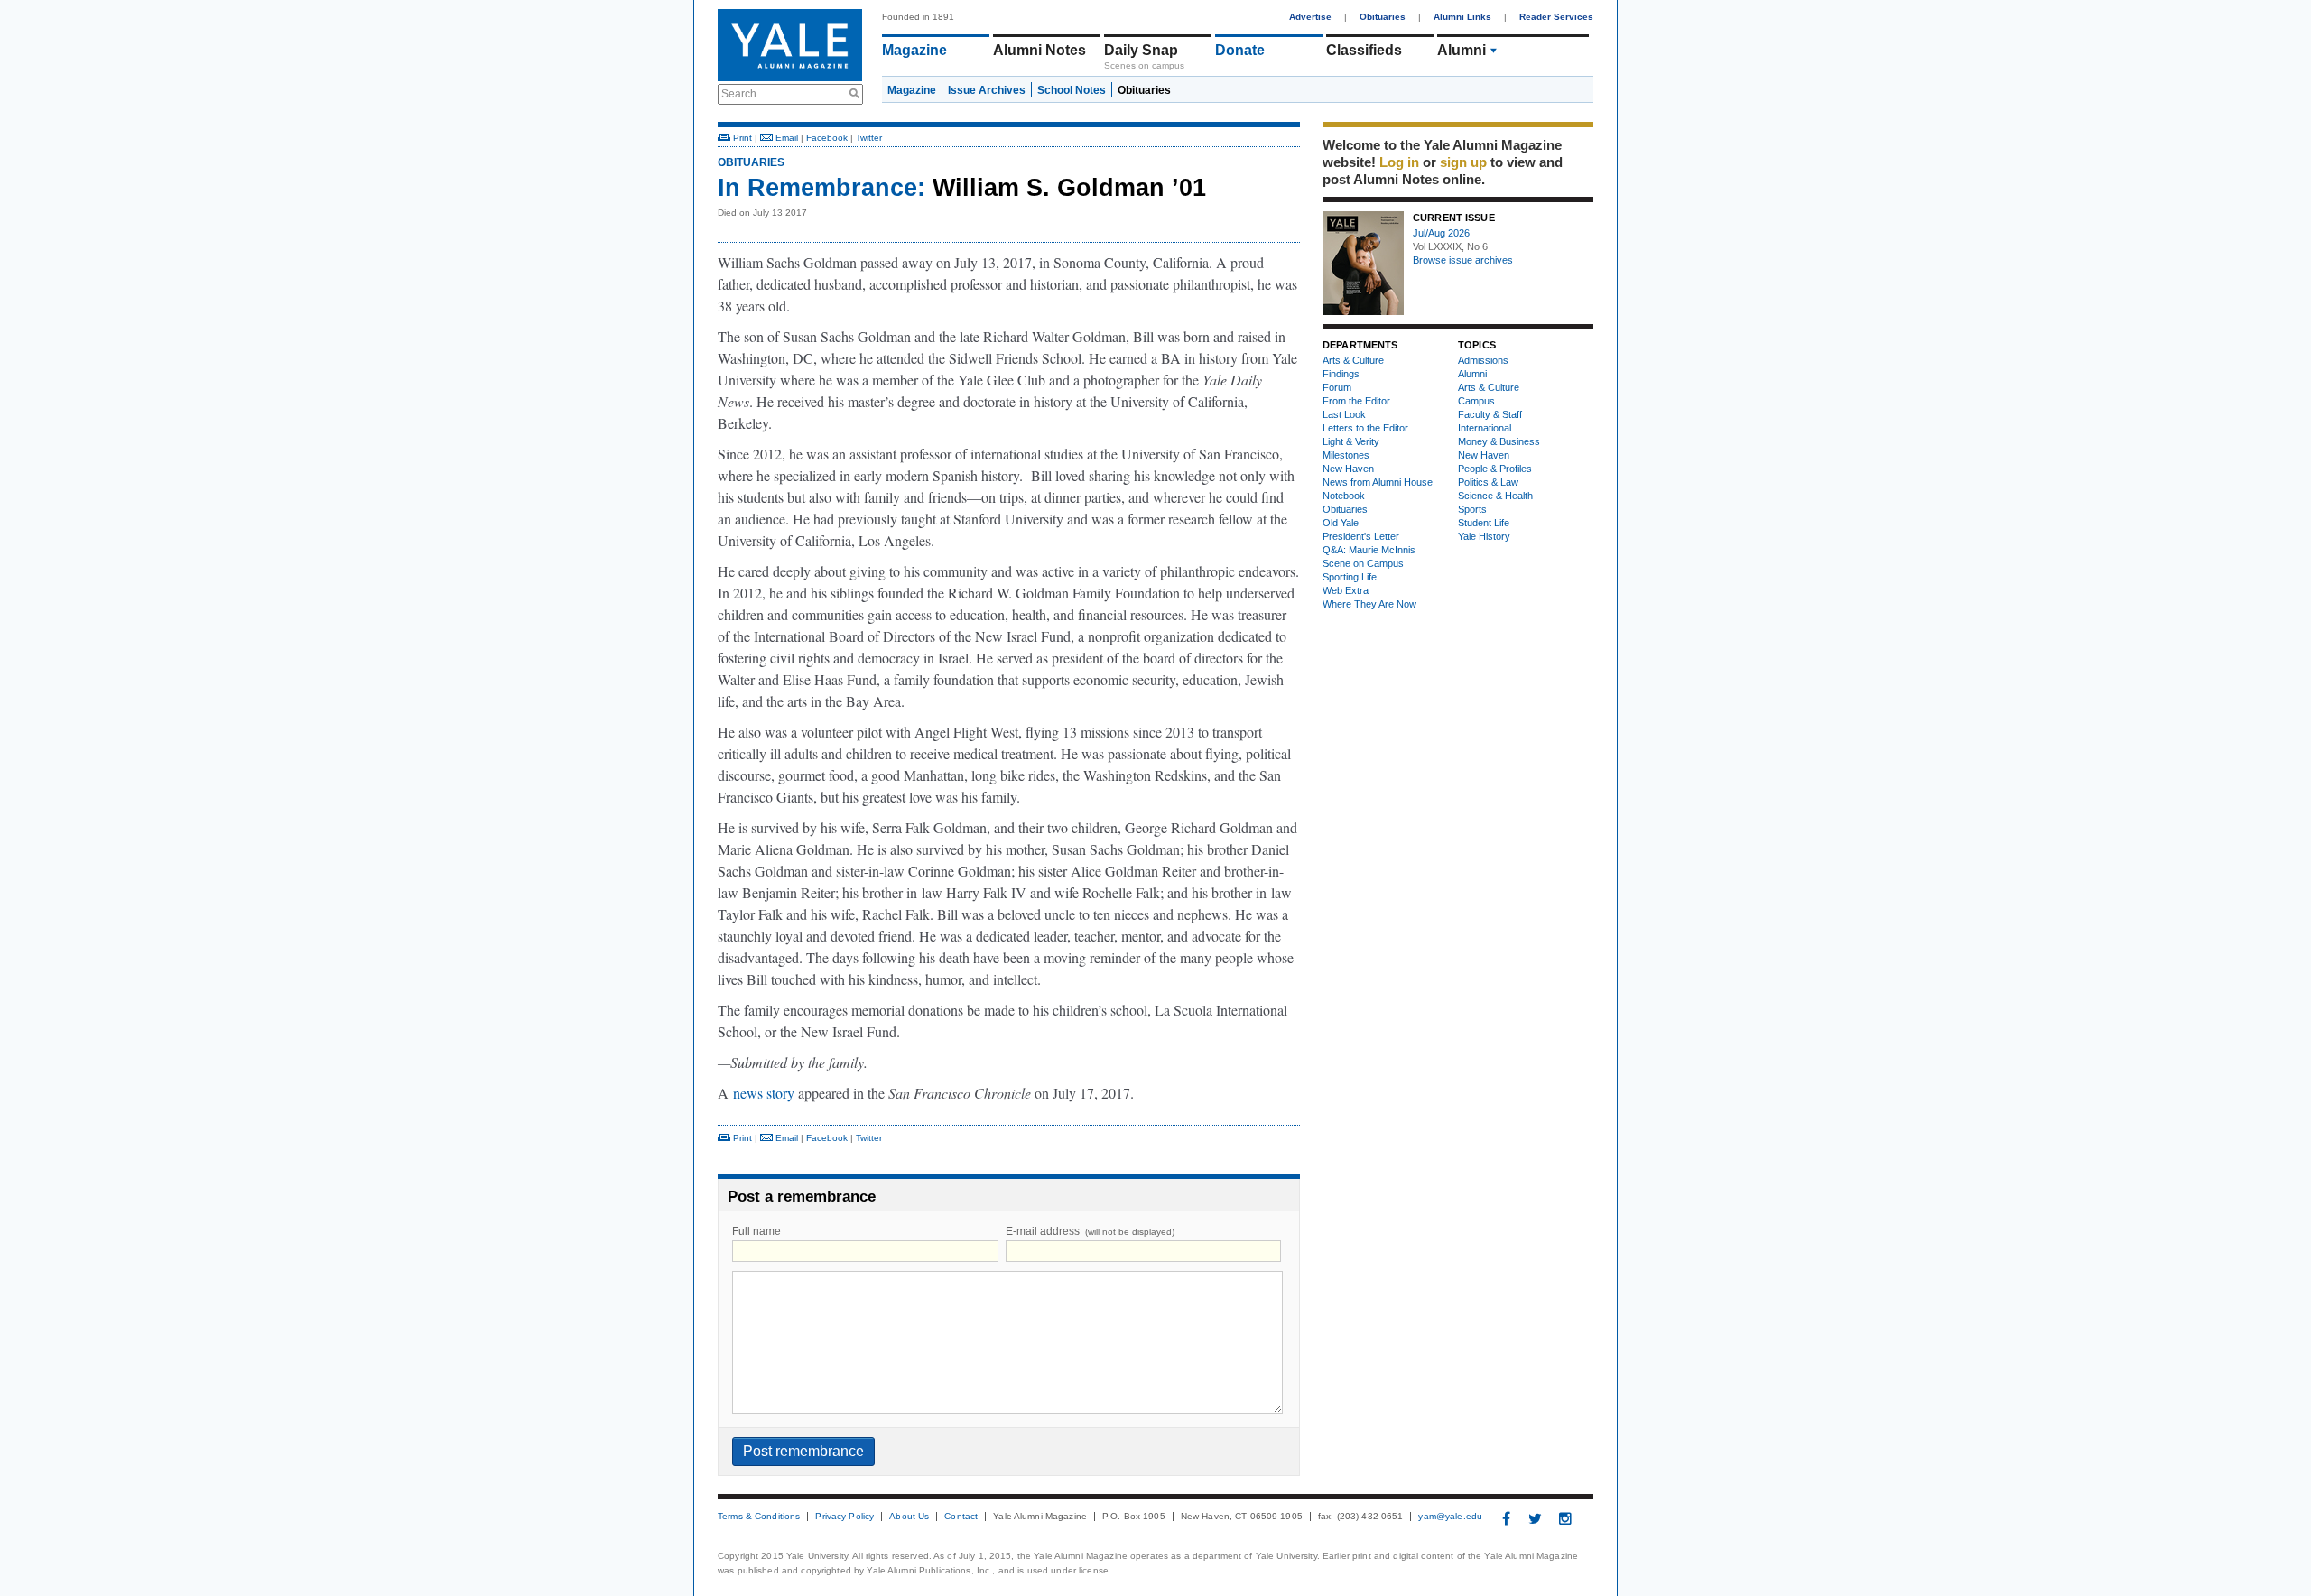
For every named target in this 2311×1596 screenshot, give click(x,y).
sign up (1463, 162)
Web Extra (1346, 590)
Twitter (869, 138)
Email (785, 138)
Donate (1240, 50)
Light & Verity (1351, 441)
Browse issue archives (1463, 260)
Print (741, 138)
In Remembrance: (821, 188)
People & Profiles (1495, 469)
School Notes (1072, 90)
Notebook (1344, 496)
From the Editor (1356, 401)
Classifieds (1364, 50)
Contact (961, 1517)
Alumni (1462, 50)
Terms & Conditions (759, 1517)
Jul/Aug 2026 (1441, 233)
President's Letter (1361, 536)
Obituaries (1383, 17)
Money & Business (1499, 441)
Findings (1341, 374)
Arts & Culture (1353, 360)
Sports (1472, 509)
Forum (1337, 387)
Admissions (1483, 360)
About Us (909, 1517)
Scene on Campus (1363, 563)
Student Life (1484, 523)
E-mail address (1090, 1231)
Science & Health (1495, 496)
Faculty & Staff (1490, 414)
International (1485, 428)
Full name (756, 1231)
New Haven (1348, 469)
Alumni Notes (1039, 50)
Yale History (1484, 536)
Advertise (1310, 17)
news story (764, 1093)
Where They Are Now (1369, 604)
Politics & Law (1488, 482)
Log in (1399, 162)
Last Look (1344, 414)
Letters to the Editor (1365, 428)
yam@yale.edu (1450, 1517)
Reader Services (1556, 17)
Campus (1476, 401)
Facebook (827, 138)
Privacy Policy (845, 1517)
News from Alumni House (1378, 482)
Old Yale (1341, 523)
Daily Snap (1141, 50)
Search (739, 94)
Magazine (914, 50)
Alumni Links (1462, 17)
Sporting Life (1350, 577)
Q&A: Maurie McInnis (1369, 550)
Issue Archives (987, 90)
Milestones (1346, 455)
